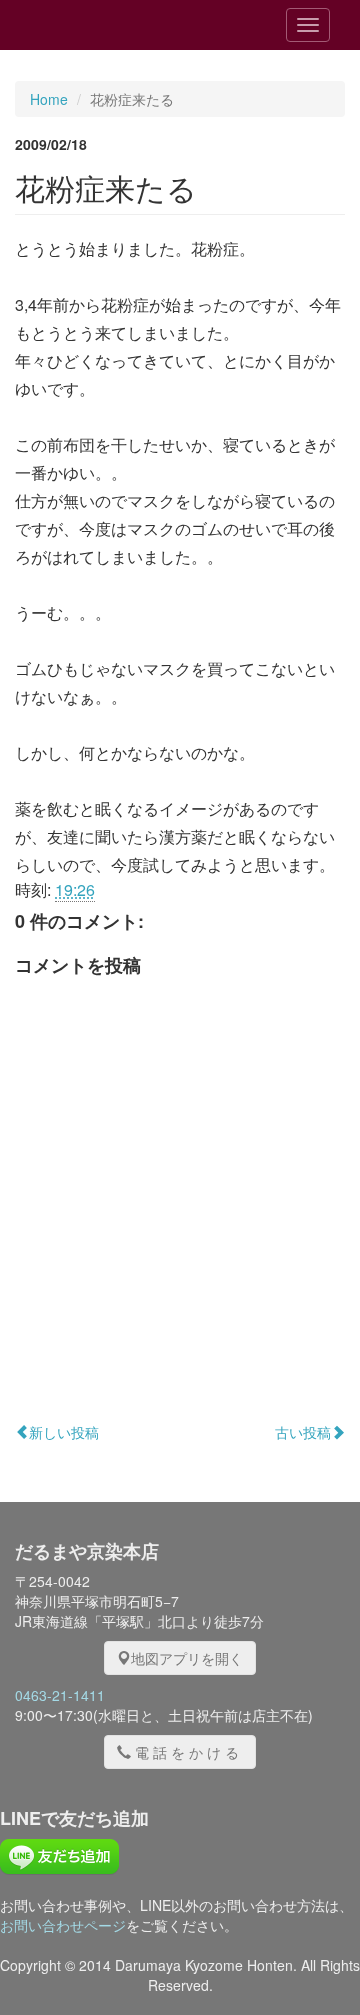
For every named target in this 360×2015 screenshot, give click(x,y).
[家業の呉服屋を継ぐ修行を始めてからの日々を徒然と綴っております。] (129, 25)
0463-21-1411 (60, 1695)
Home (49, 99)
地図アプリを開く (187, 1658)
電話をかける (189, 1752)
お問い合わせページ (63, 1925)
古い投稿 (303, 1432)
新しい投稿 (64, 1432)
